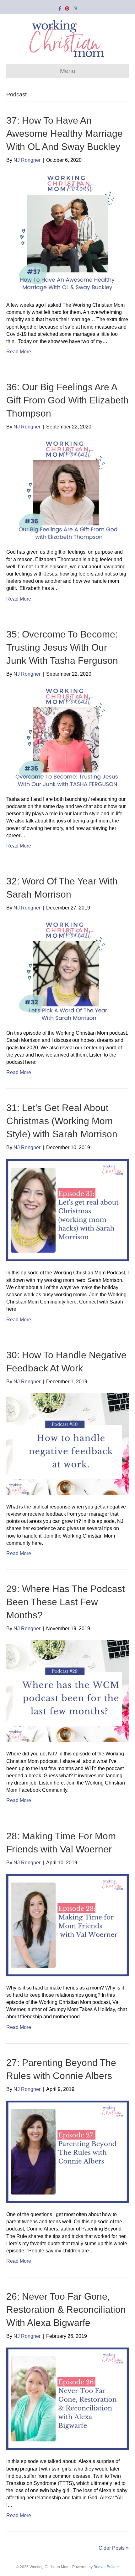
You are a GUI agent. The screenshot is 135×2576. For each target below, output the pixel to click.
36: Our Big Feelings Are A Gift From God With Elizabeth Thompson (67, 400)
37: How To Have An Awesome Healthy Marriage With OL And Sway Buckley (65, 133)
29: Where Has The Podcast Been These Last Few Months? (65, 1602)
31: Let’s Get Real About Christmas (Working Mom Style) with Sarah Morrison (62, 1121)
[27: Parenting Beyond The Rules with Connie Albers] (67, 2151)
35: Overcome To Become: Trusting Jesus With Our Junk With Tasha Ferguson (62, 647)
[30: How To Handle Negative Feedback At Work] (67, 1444)
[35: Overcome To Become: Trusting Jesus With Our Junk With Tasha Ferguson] (67, 736)
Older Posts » (114, 2548)
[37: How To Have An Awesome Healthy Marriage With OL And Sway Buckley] (67, 232)
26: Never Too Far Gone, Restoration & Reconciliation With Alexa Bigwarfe (66, 2310)
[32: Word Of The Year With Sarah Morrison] (67, 970)
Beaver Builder (106, 2567)
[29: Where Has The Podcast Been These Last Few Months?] (67, 1691)
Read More (19, 352)
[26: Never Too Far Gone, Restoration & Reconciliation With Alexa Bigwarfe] (67, 2398)
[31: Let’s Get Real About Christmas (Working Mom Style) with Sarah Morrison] (67, 1210)
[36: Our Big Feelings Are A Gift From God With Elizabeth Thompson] (67, 489)
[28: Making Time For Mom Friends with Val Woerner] (67, 1925)
